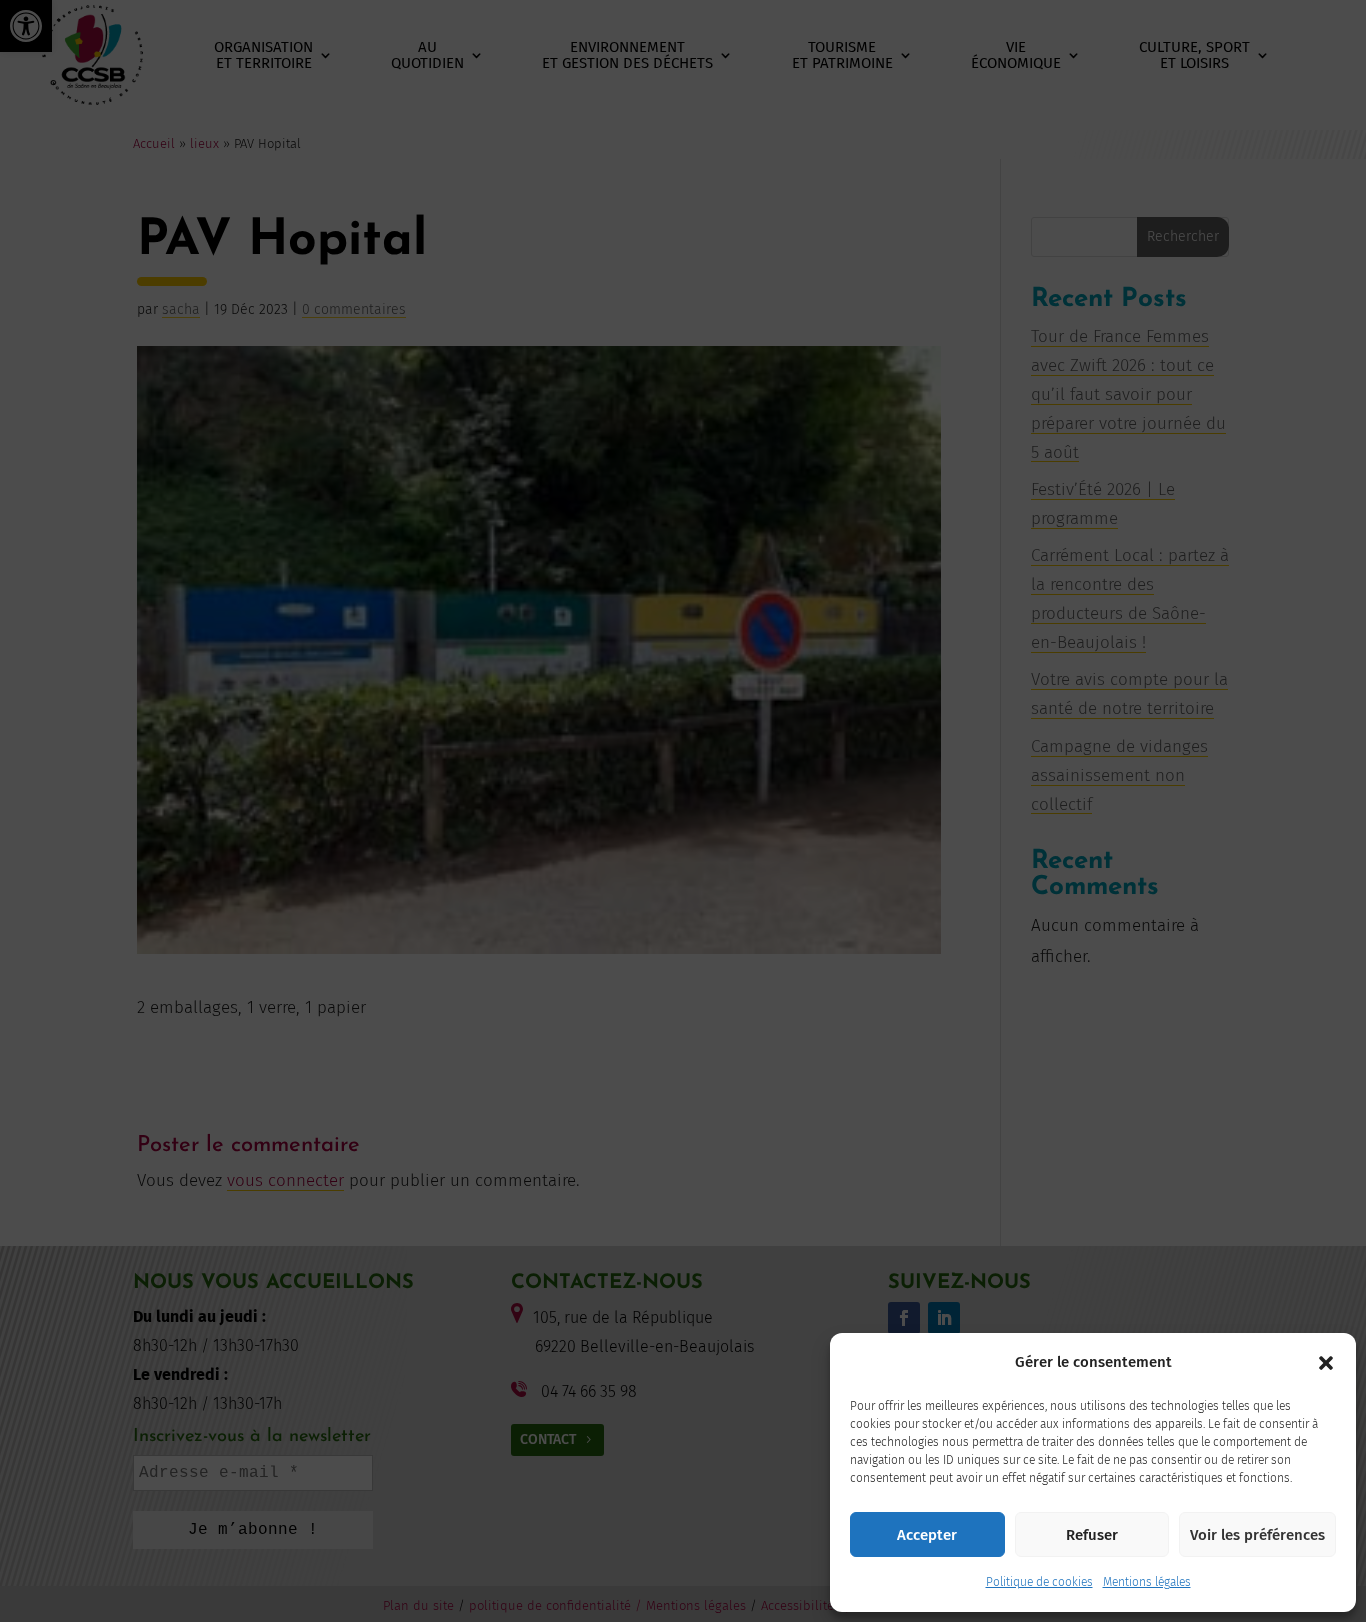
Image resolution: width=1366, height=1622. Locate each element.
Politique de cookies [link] (1039, 1582)
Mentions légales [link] (1147, 1582)
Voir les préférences (1257, 1535)
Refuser (1092, 1535)
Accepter (927, 1535)
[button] (1326, 1363)
